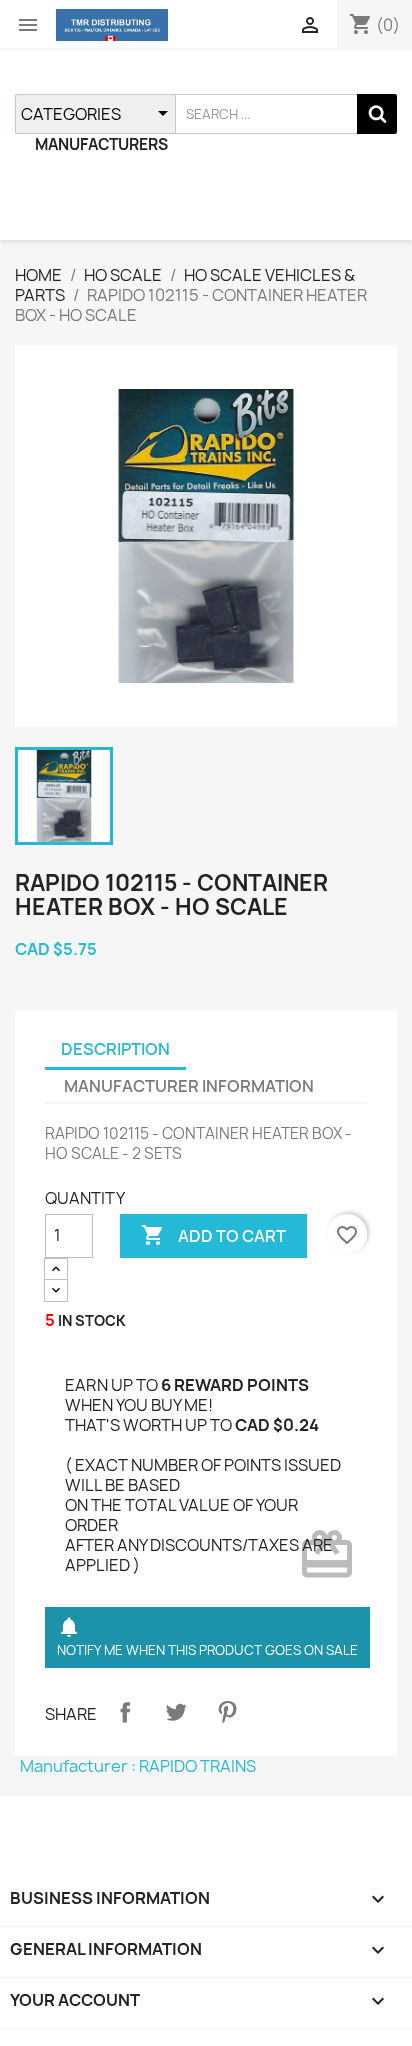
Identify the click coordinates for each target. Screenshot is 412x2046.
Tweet (176, 1712)
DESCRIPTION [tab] (115, 1049)
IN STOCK (92, 1320)
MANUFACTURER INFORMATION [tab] (189, 1086)
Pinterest (227, 1712)
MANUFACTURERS (101, 144)
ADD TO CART (213, 1235)
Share (125, 1712)
